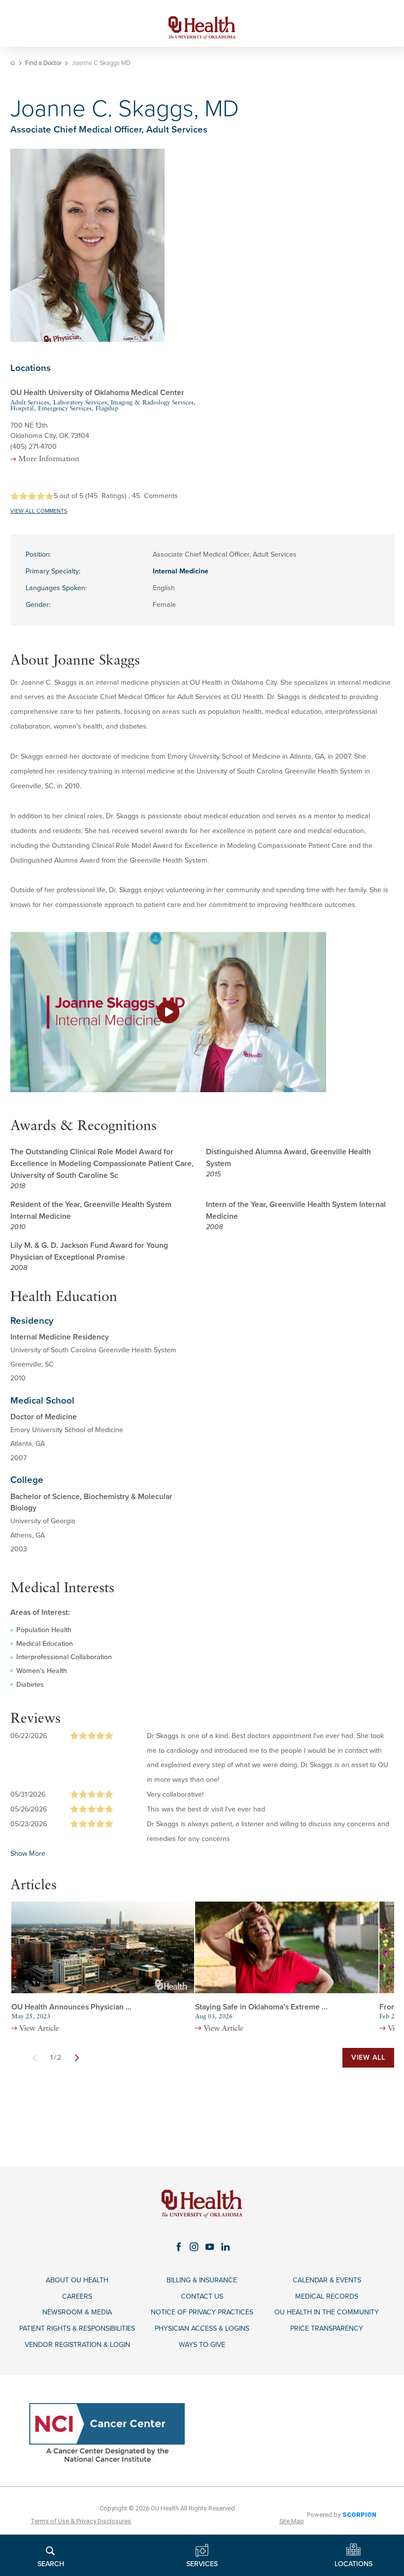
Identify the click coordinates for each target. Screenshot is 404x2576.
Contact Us (202, 2296)
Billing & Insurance (202, 2280)
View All (368, 2057)
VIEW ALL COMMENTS (39, 511)
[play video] (202, 1012)
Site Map (292, 2521)
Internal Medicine (181, 571)
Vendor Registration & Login (77, 2345)
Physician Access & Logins (202, 2328)
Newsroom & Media (77, 2312)
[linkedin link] (226, 2247)
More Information (49, 459)
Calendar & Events (327, 2280)
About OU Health (77, 2280)
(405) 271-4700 (34, 447)
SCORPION (359, 2515)
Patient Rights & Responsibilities (77, 2328)
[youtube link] (210, 2247)
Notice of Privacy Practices (202, 2312)
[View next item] (77, 2058)
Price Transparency (327, 2328)
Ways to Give (202, 2345)
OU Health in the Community (327, 2312)
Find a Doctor (43, 63)
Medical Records (327, 2296)
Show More (28, 1854)
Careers (77, 2296)
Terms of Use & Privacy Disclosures (81, 2521)
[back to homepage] (13, 63)
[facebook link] (179, 2247)
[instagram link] (194, 2247)
